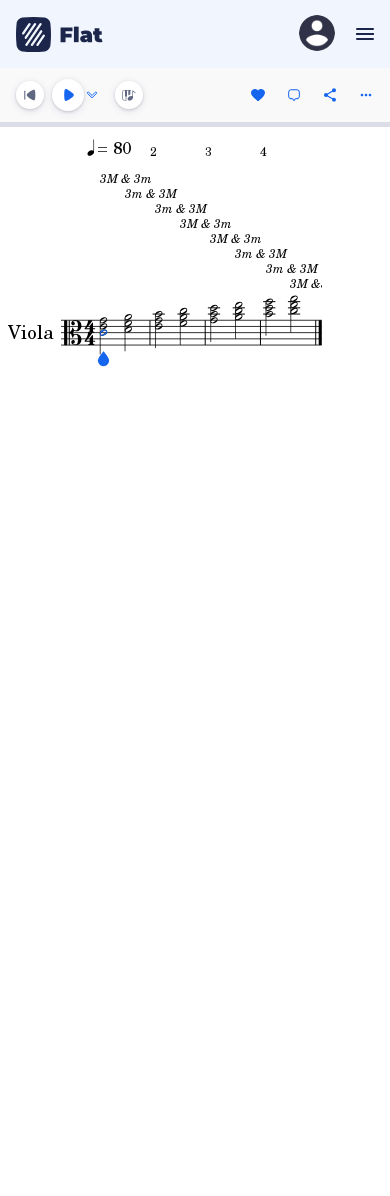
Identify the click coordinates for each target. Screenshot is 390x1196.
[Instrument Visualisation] (129, 95)
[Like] (258, 95)
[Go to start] (30, 95)
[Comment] (294, 95)
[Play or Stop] (68, 95)
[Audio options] (92, 95)
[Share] (330, 95)
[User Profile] (317, 34)
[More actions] (366, 95)
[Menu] (362, 34)
